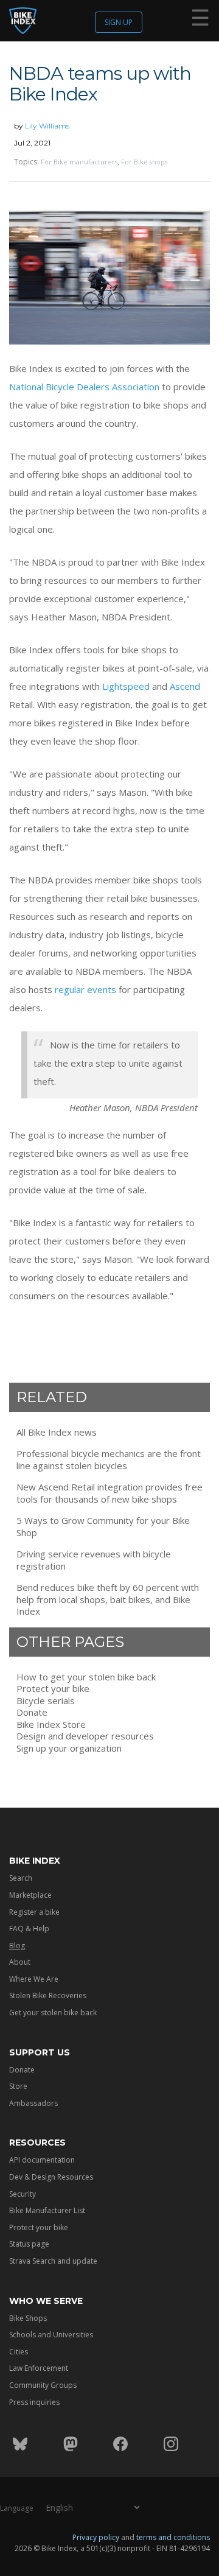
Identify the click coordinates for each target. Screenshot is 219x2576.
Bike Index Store (51, 1725)
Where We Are (34, 1979)
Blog (17, 1946)
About (20, 1962)
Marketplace (30, 1895)
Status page (29, 2244)
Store (18, 2086)
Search (21, 1878)
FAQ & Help (29, 1928)
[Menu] (200, 20)
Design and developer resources (85, 1736)
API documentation (42, 2160)
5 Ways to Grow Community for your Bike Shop (103, 1527)
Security (23, 2194)
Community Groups (43, 2385)
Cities (19, 2352)
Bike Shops (28, 2318)
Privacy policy (96, 2537)
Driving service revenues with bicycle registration (94, 1560)
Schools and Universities (51, 2335)
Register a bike (34, 1912)
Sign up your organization (69, 1748)
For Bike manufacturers (79, 162)
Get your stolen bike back (53, 2013)
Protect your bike (53, 1689)
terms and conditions (173, 2537)
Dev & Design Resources (51, 2177)
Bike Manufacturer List (47, 2210)
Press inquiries (34, 2402)
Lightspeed (126, 686)
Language (17, 2508)
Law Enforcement (39, 2368)
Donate (32, 1712)
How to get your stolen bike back (86, 1677)
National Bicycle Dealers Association (84, 387)
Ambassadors (33, 2103)
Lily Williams (47, 126)
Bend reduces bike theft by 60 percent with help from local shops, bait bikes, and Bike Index (108, 1599)
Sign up (119, 22)
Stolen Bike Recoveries (48, 1995)
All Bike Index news (57, 1432)
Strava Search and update (53, 2261)
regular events (85, 989)
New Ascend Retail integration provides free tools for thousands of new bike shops (109, 1493)
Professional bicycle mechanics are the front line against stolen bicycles (109, 1460)
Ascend (185, 686)
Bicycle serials (46, 1701)
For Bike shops (144, 162)
